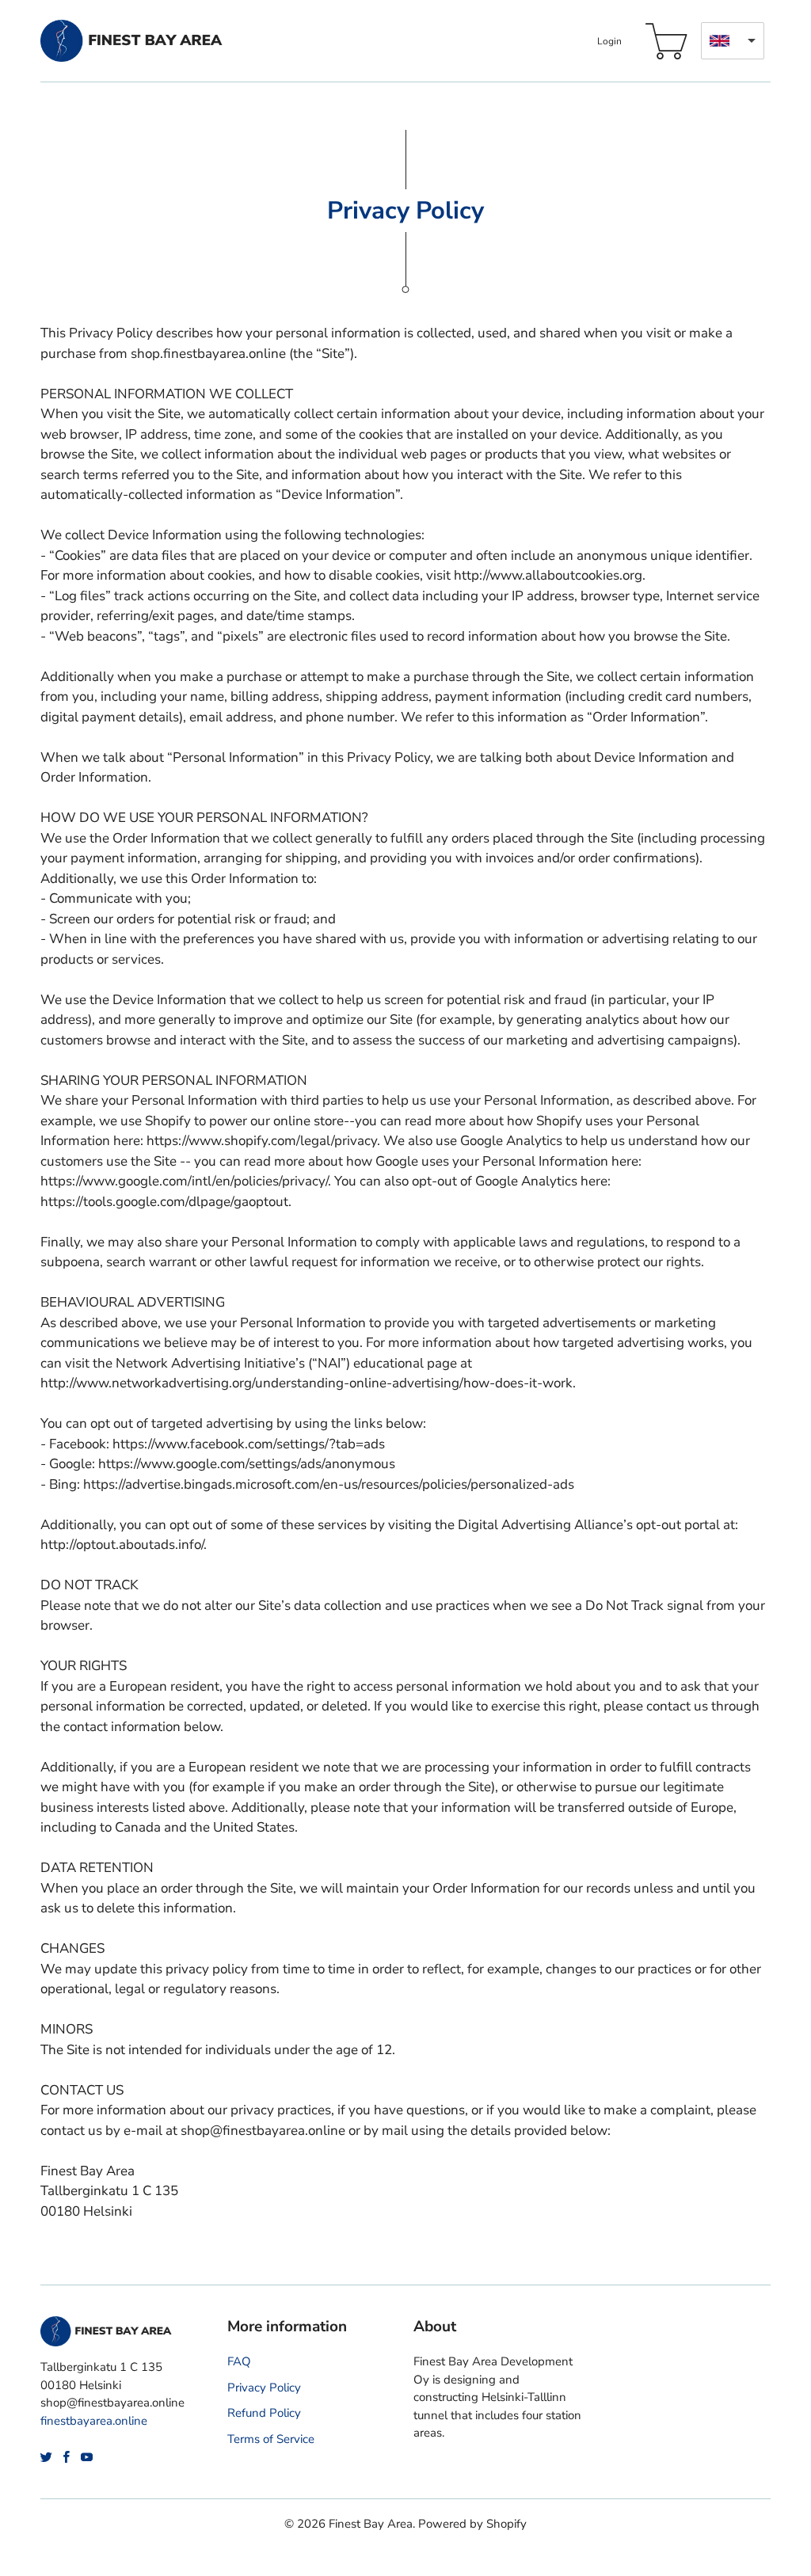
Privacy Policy (264, 2388)
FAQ (239, 2361)
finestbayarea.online (94, 2421)
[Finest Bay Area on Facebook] (67, 2457)
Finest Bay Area (371, 2524)
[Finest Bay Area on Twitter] (46, 2457)
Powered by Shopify (472, 2524)
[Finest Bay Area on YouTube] (87, 2457)
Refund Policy (264, 2413)
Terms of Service (271, 2439)
